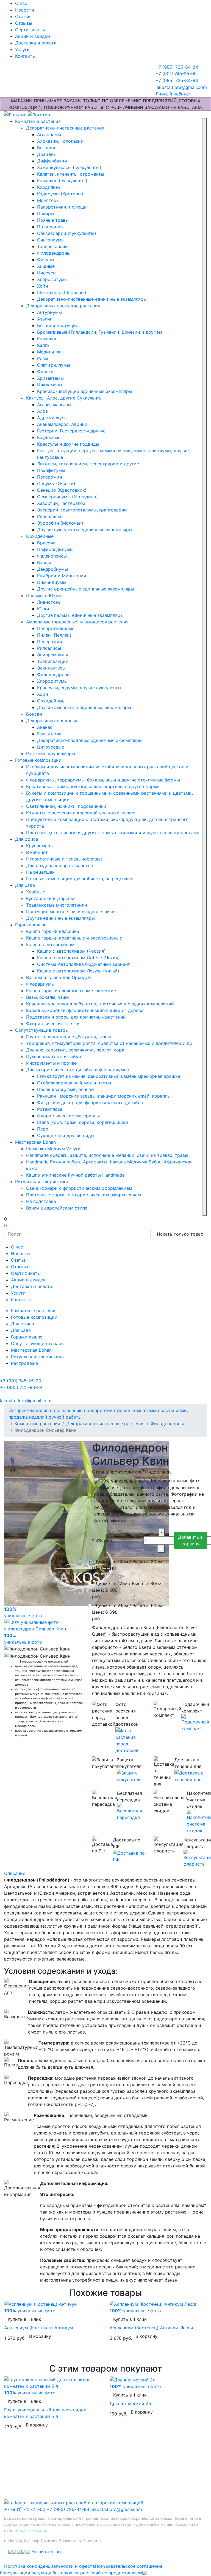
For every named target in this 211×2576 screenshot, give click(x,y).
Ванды (44, 563)
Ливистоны (49, 602)
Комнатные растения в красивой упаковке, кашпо (81, 813)
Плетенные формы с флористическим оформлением (84, 1195)
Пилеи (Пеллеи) (54, 635)
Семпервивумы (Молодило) (67, 497)
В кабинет (37, 852)
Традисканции (53, 661)
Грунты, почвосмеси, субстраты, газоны (70, 1037)
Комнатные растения (38, 121)
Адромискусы (52, 418)
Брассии (46, 543)
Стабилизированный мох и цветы (74, 1083)
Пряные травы (53, 220)
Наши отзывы (46, 2552)
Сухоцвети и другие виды (66, 1135)
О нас (21, 3)
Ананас (45, 727)
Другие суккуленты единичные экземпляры (85, 530)
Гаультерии (49, 734)
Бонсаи (34, 714)
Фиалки (45, 372)
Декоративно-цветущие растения (63, 306)
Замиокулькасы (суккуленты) (69, 167)
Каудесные (49, 437)
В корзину (40, 2336)
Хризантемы (50, 378)
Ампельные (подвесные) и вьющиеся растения (77, 622)
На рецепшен (40, 872)
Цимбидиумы (52, 582)
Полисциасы (51, 227)
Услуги (22, 49)
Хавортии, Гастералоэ (61, 503)
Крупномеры (40, 846)
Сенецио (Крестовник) (62, 490)
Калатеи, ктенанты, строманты (71, 174)
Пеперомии (50, 477)
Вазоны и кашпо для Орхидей (59, 977)
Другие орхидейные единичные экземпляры (86, 589)
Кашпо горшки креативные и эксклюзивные (74, 938)
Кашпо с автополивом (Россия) (71, 951)
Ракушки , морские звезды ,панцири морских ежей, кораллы (104, 1096)
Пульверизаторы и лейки (54, 1056)
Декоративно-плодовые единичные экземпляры (90, 740)
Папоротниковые (56, 628)
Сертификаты (30, 30)
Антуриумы (49, 312)
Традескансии (52, 246)
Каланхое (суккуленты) (62, 181)
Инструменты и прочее (51, 1063)
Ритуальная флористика (41, 1182)
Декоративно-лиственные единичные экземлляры (92, 299)
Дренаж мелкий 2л (130, 2403)
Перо (43, 1129)
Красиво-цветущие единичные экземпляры (85, 391)
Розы (43, 358)
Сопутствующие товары (42, 1030)
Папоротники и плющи (62, 207)
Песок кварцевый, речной (66, 1089)
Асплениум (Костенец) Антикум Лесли (151, 2328)
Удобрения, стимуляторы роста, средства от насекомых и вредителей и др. (110, 1043)
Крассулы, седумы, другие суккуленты (79, 688)
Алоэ (42, 411)
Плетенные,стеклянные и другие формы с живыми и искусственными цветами (113, 833)
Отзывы (24, 23)
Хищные (46, 266)
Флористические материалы (68, 1116)
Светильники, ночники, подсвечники (66, 806)
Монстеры (48, 200)
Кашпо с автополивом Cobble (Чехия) (78, 958)
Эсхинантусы (51, 668)
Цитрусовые (51, 747)
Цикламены (50, 385)
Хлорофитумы (52, 279)
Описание (15, 1873)
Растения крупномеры (51, 753)
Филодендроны (54, 253)
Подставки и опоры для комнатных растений (76, 1017)
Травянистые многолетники (57, 905)
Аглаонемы (49, 134)
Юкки (43, 609)
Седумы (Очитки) (56, 483)
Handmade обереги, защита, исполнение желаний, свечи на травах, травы (107, 1155)
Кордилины (49, 187)
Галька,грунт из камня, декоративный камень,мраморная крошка (109, 1076)
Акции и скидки (33, 36)
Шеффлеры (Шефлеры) (62, 293)
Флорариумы (40, 984)
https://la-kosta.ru (30, 2530)
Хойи (43, 286)
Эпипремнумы (52, 655)
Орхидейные (40, 536)
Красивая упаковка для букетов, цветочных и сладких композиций (100, 1004)
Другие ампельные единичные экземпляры (84, 707)
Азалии (45, 319)
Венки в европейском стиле (57, 1208)
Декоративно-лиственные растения (65, 128)
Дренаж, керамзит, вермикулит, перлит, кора (75, 1050)
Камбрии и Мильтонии (62, 576)
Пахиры (46, 213)
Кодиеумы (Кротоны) (60, 194)
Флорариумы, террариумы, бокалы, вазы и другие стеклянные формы (103, 780)
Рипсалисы (49, 516)
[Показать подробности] (130, 1740)
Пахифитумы (51, 470)
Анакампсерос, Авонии (62, 424)
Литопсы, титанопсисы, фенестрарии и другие (88, 464)
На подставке (41, 1201)
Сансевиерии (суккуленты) (67, 233)
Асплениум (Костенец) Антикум (39, 2328)
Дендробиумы (52, 569)
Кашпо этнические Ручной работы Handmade (75, 1175)
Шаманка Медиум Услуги (53, 1149)
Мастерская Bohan (35, 1142)
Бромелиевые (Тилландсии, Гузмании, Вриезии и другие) (100, 332)
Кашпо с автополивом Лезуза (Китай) (78, 971)
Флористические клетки (53, 1023)
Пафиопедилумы (55, 549)
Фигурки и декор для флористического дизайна (90, 1103)
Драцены (47, 154)
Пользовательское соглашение (129, 2566)
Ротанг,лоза (50, 1109)
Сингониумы (51, 240)
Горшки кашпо (31, 925)
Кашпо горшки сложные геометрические (71, 991)
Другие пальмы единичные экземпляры (80, 615)
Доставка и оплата (36, 43)
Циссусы (47, 273)
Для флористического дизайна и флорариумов (78, 1070)
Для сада (25, 885)
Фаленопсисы (52, 556)
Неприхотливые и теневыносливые (64, 859)
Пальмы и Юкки (44, 595)
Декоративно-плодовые (52, 721)
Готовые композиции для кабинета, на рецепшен (80, 879)
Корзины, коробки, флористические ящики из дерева (85, 1010)
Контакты (25, 56)
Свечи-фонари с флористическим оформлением (79, 1188)
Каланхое (47, 339)
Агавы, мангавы (54, 404)
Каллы (44, 345)
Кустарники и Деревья (51, 898)
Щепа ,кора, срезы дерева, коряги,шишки (83, 1122)
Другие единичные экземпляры (60, 918)
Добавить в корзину (190, 1540)
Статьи (23, 16)
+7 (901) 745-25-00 (25, 2509)
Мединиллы (50, 352)
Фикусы (46, 260)
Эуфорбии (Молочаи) (60, 523)
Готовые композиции (38, 760)
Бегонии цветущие (58, 325)
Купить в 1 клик (24, 2319)
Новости (25, 10)
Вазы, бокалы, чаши (48, 997)
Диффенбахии (52, 161)
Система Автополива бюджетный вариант (84, 964)
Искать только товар (180, 1234)
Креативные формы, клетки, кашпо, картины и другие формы (93, 786)
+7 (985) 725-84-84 (68, 2509)
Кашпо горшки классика (53, 931)
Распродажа (24, 1363)
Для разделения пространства (59, 865)
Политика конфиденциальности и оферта (49, 2566)
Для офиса (27, 839)
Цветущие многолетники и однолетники (70, 912)
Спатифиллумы (54, 365)
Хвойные (36, 892)
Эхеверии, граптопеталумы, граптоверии (82, 510)
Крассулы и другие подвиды (68, 444)
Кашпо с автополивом (50, 944)
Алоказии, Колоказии (60, 141)
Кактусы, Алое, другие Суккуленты (64, 398)
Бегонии (46, 148)
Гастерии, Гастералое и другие (71, 431)
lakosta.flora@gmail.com (116, 2509)
